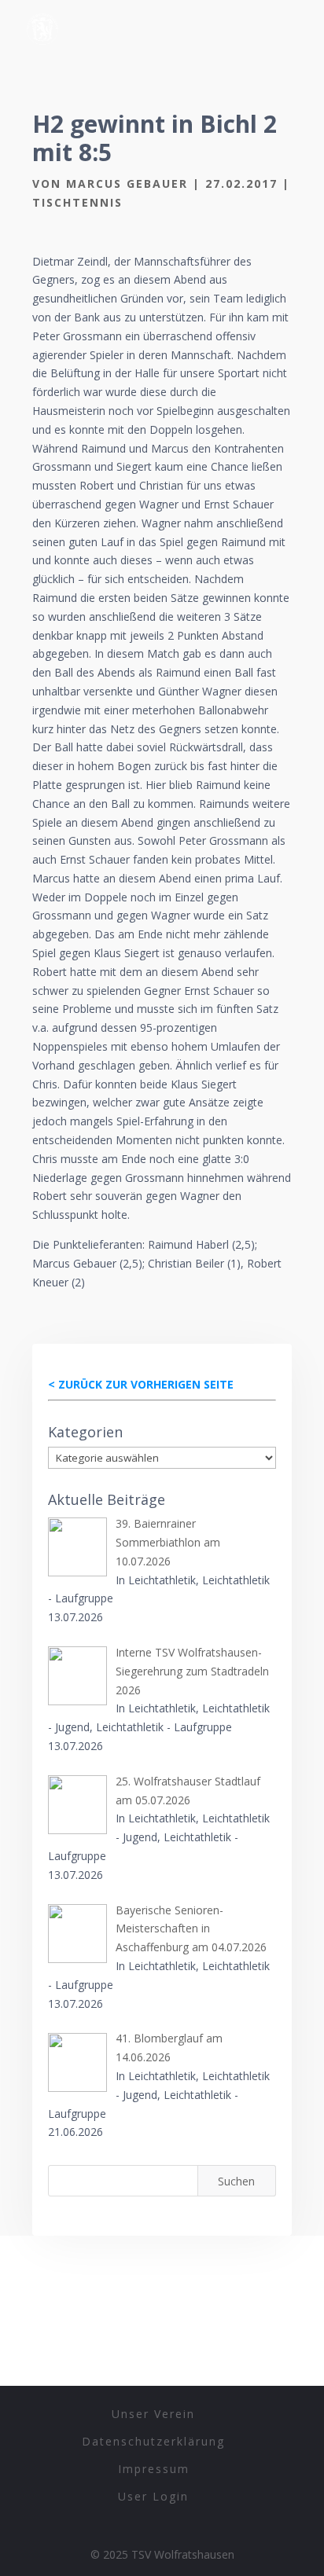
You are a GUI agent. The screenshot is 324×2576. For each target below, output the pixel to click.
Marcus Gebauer (127, 183)
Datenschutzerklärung (153, 2441)
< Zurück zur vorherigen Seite (141, 1384)
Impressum (154, 2469)
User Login (153, 2496)
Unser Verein (153, 2414)
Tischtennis (77, 202)
